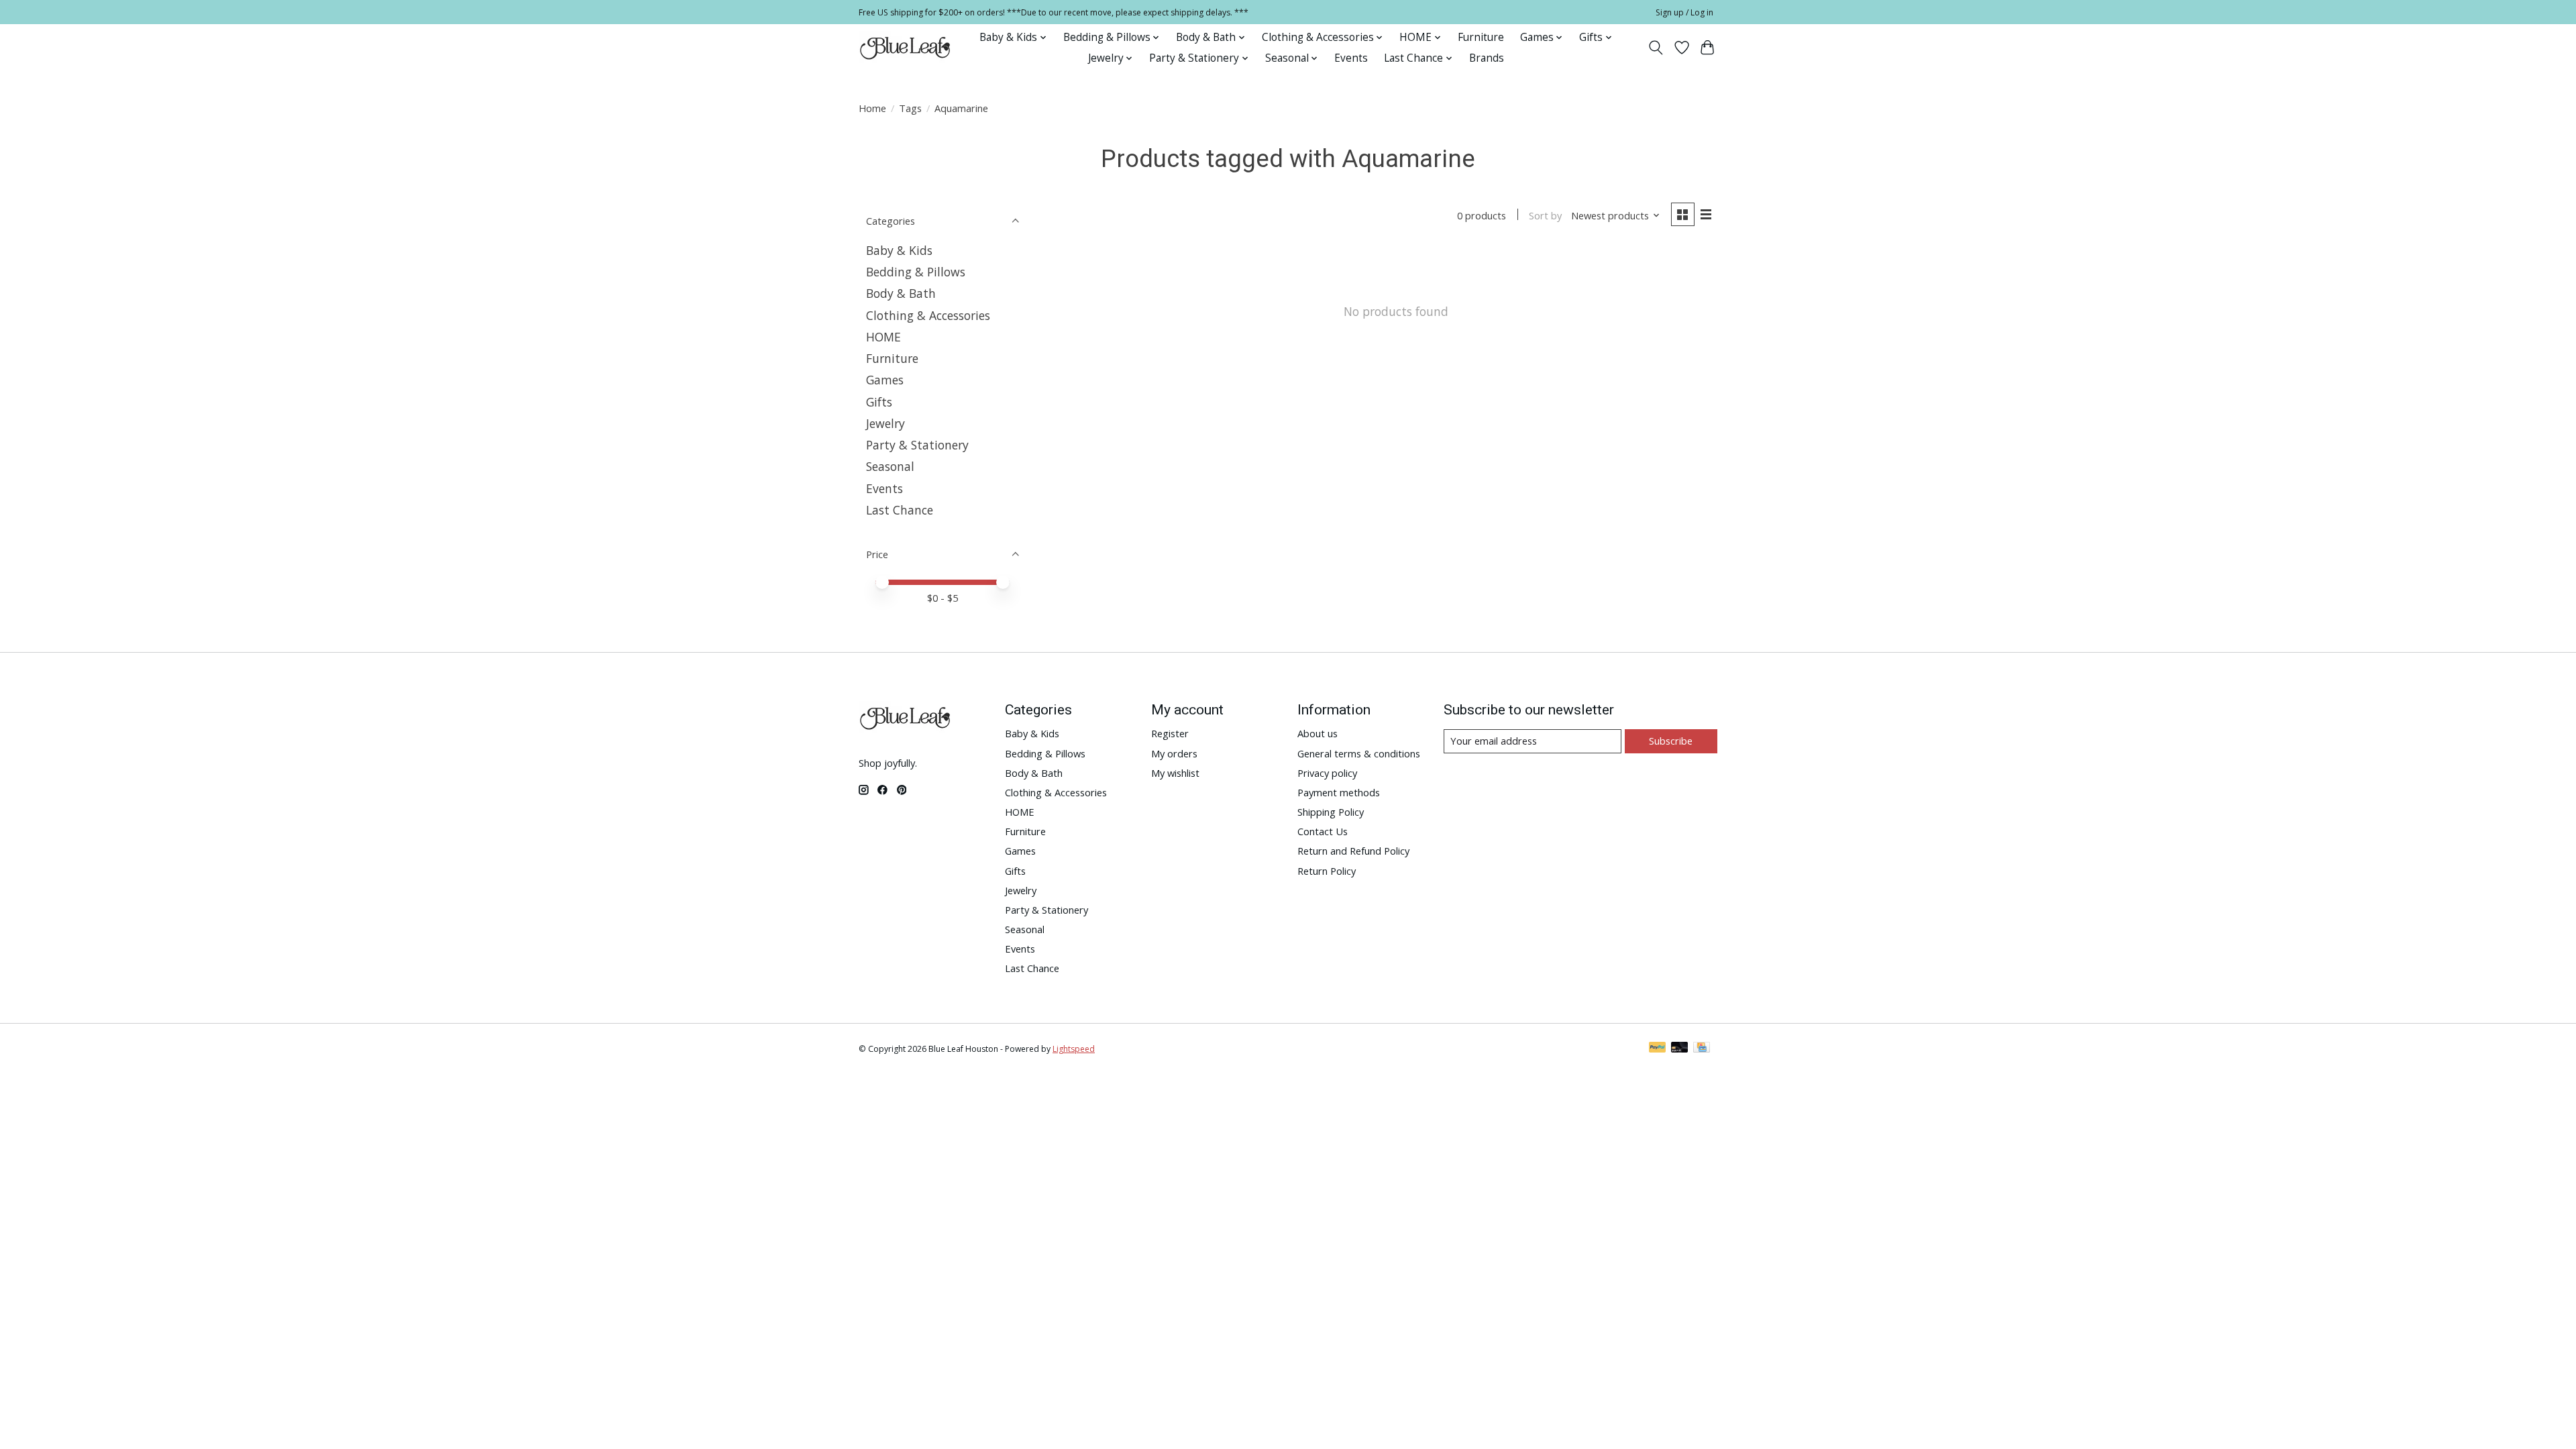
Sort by (1545, 215)
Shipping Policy (1331, 812)
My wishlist (1175, 773)
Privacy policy (1327, 773)
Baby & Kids (899, 250)
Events (1351, 58)
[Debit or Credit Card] (1680, 1049)
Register (1170, 733)
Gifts (879, 402)
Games (885, 380)
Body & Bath (901, 293)
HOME (883, 337)
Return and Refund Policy (1353, 851)
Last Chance (900, 510)
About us (1318, 733)
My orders (1174, 753)
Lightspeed (1074, 1049)
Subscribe (1671, 741)
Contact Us (1323, 831)
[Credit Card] (1702, 1049)
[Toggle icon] (1656, 48)
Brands (1487, 58)
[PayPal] (1658, 1049)
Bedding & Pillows (916, 272)
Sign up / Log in (1684, 12)
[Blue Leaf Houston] (906, 48)
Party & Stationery (917, 445)
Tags (910, 108)
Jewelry (885, 423)
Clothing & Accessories (928, 315)
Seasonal (890, 466)
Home (872, 108)
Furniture (1481, 37)
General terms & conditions (1359, 753)
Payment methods (1339, 792)
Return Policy (1327, 871)
